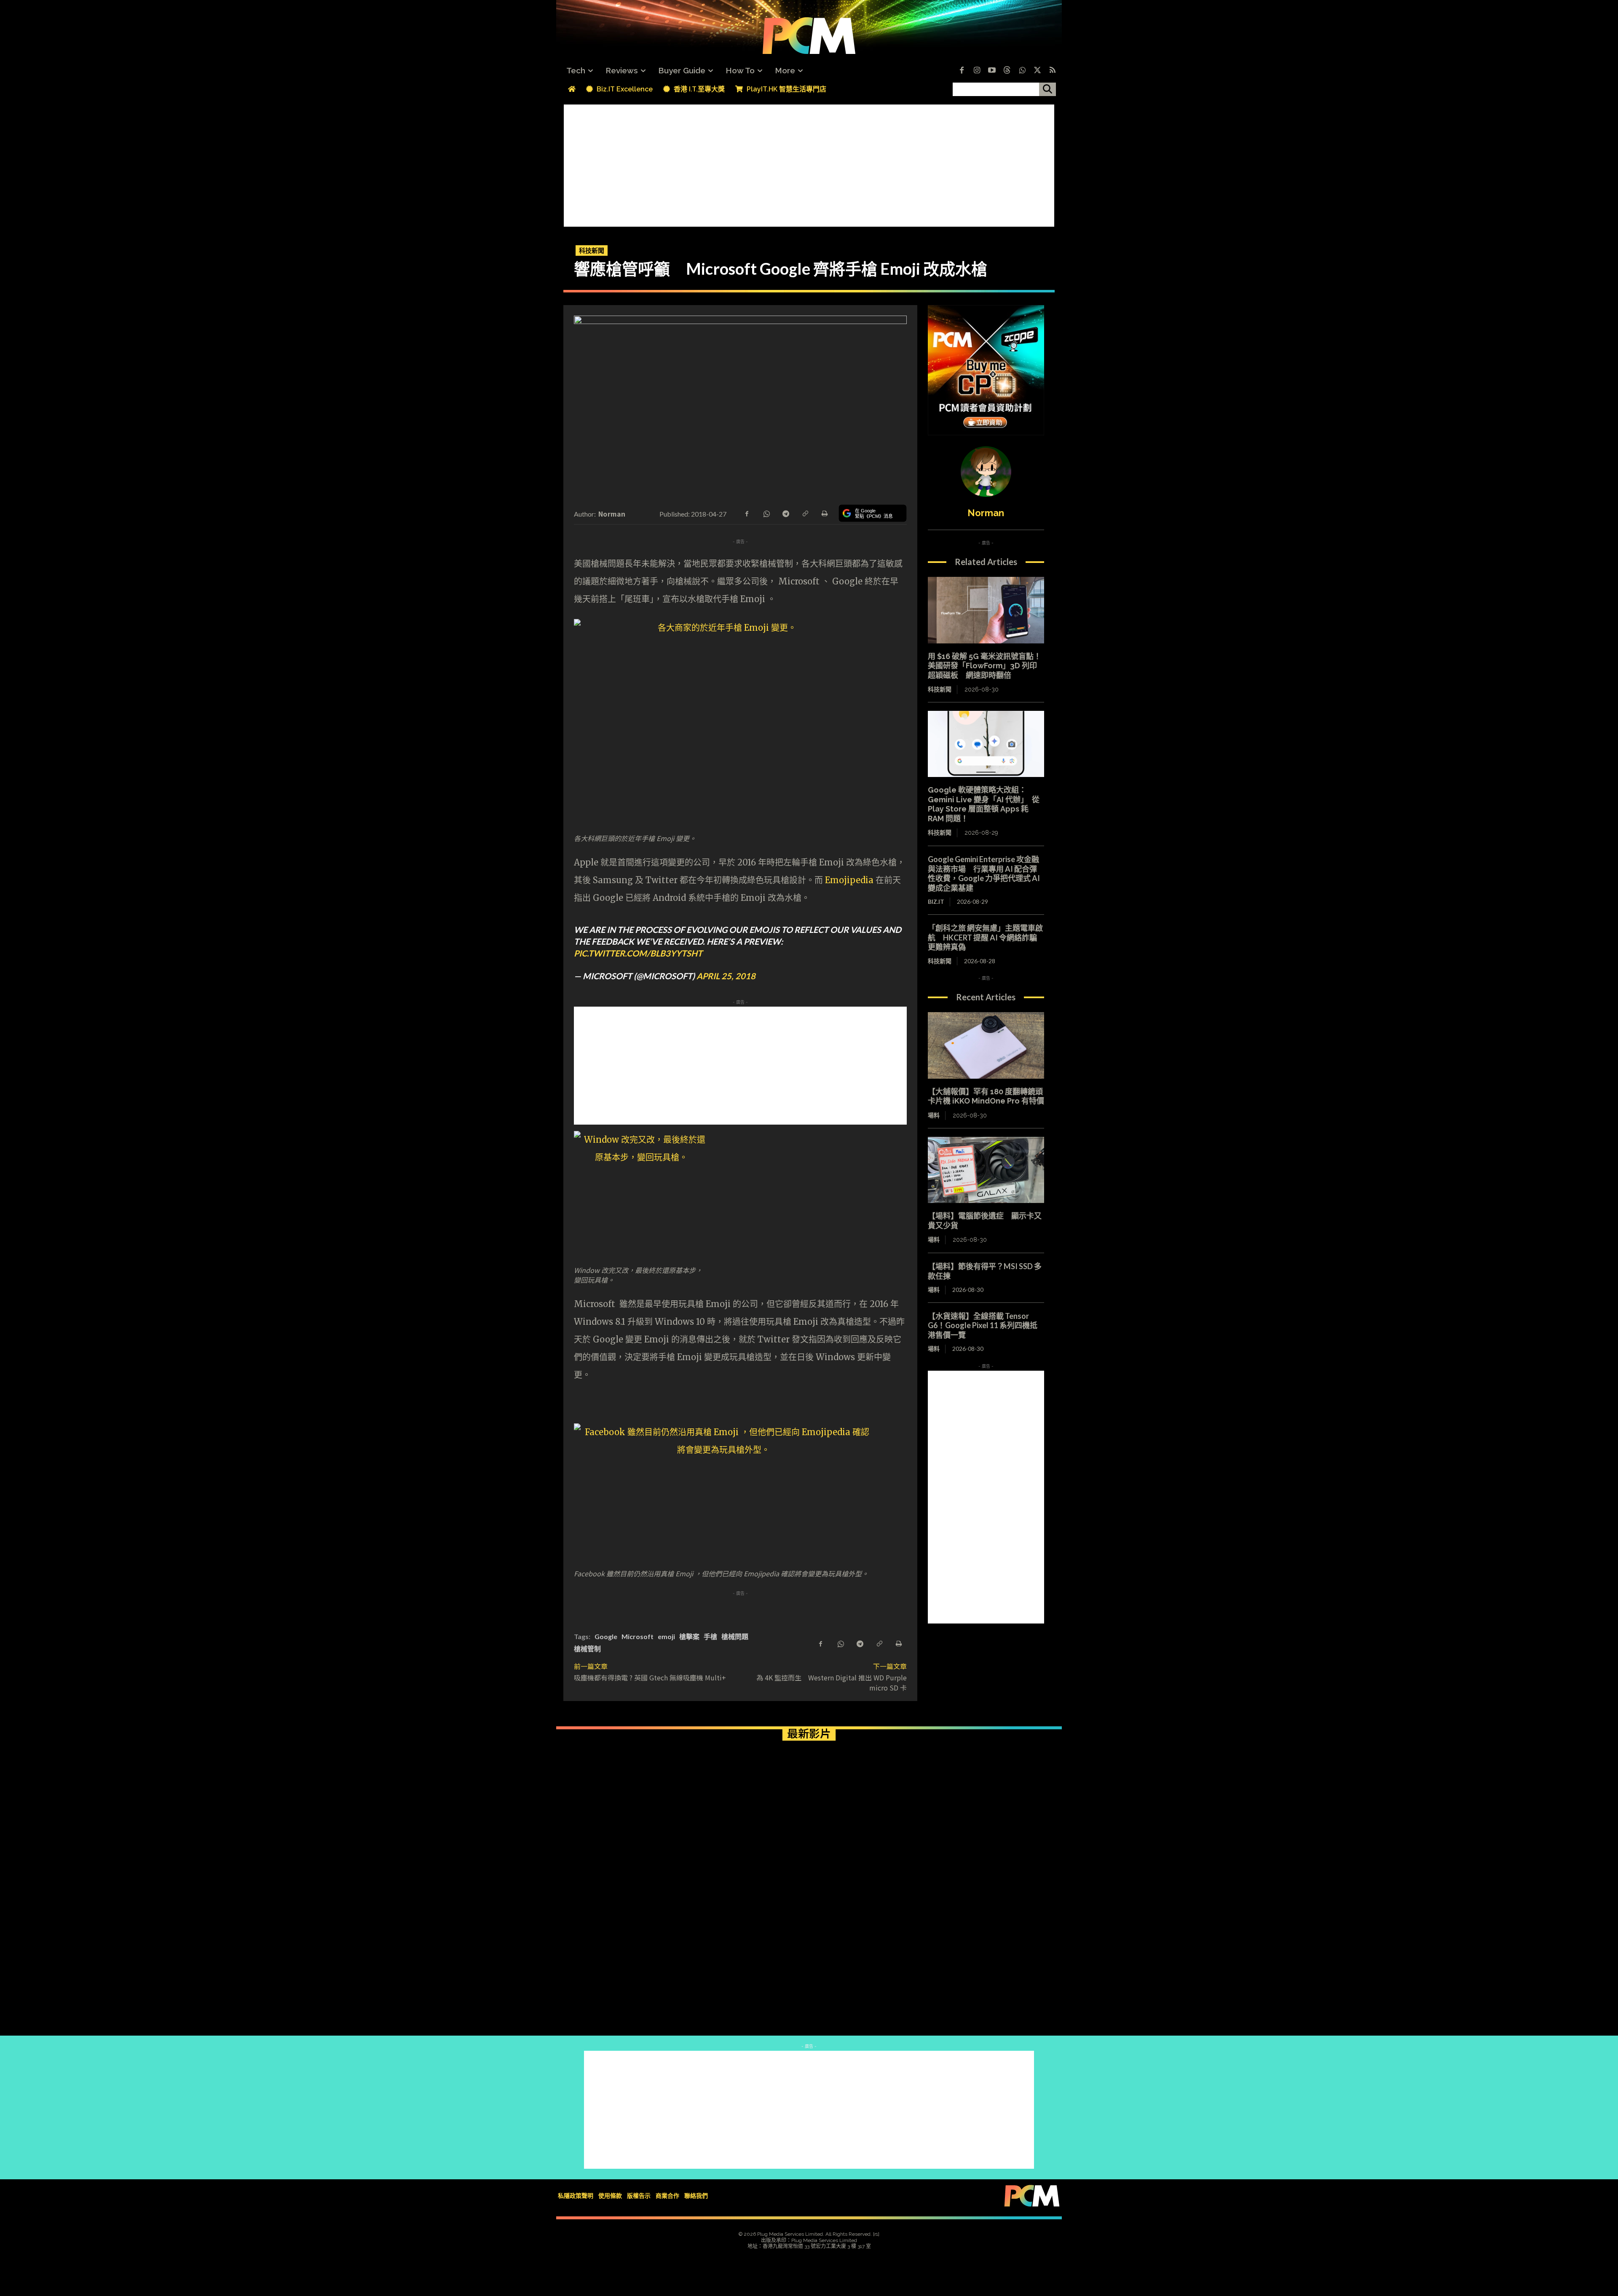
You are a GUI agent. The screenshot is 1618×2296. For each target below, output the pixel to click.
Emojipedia (849, 880)
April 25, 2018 (726, 976)
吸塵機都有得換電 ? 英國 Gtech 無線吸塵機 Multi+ (650, 1677)
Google (606, 1636)
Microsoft (638, 1636)
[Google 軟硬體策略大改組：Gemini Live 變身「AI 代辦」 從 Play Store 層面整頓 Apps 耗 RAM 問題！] (986, 744)
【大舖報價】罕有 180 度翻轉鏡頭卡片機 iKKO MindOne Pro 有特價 (986, 1096)
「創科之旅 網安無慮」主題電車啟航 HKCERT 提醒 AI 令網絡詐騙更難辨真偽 (985, 937)
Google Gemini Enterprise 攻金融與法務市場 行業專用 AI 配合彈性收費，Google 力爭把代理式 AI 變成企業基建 (984, 873)
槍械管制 (587, 1649)
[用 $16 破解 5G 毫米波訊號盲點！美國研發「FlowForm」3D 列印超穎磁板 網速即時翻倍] (986, 610)
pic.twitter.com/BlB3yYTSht (638, 953)
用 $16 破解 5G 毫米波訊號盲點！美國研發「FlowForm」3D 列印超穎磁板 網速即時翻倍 (984, 666)
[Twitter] (1037, 71)
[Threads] (1007, 71)
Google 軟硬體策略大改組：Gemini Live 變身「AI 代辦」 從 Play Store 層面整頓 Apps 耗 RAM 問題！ (984, 804)
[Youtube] (992, 71)
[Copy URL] (805, 513)
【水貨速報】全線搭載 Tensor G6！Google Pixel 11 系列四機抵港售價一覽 (983, 1325)
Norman (612, 514)
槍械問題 (735, 1636)
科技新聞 (592, 250)
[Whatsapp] (1022, 71)
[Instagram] (977, 71)
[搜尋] (1047, 89)
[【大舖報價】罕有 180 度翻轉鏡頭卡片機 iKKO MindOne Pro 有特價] (986, 1045)
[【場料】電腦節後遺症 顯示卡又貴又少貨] (986, 1170)
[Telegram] (785, 513)
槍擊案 (689, 1636)
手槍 (710, 1636)
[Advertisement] (809, 163)
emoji (666, 1636)
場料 (934, 1115)
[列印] (824, 513)
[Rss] (1053, 71)
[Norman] (986, 472)
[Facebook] (962, 71)
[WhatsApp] (766, 513)
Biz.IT (936, 902)
